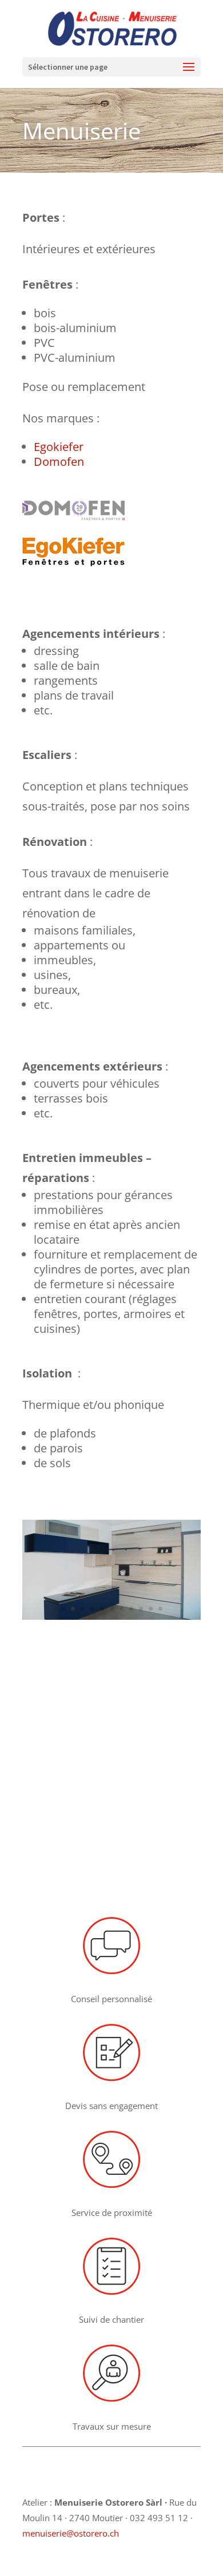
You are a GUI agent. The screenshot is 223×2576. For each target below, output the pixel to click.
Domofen (59, 462)
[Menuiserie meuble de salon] (111, 1616)
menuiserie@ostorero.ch (71, 2533)
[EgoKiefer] (73, 562)
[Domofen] (73, 516)
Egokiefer (59, 447)
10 (151, 1609)
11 (160, 1609)
